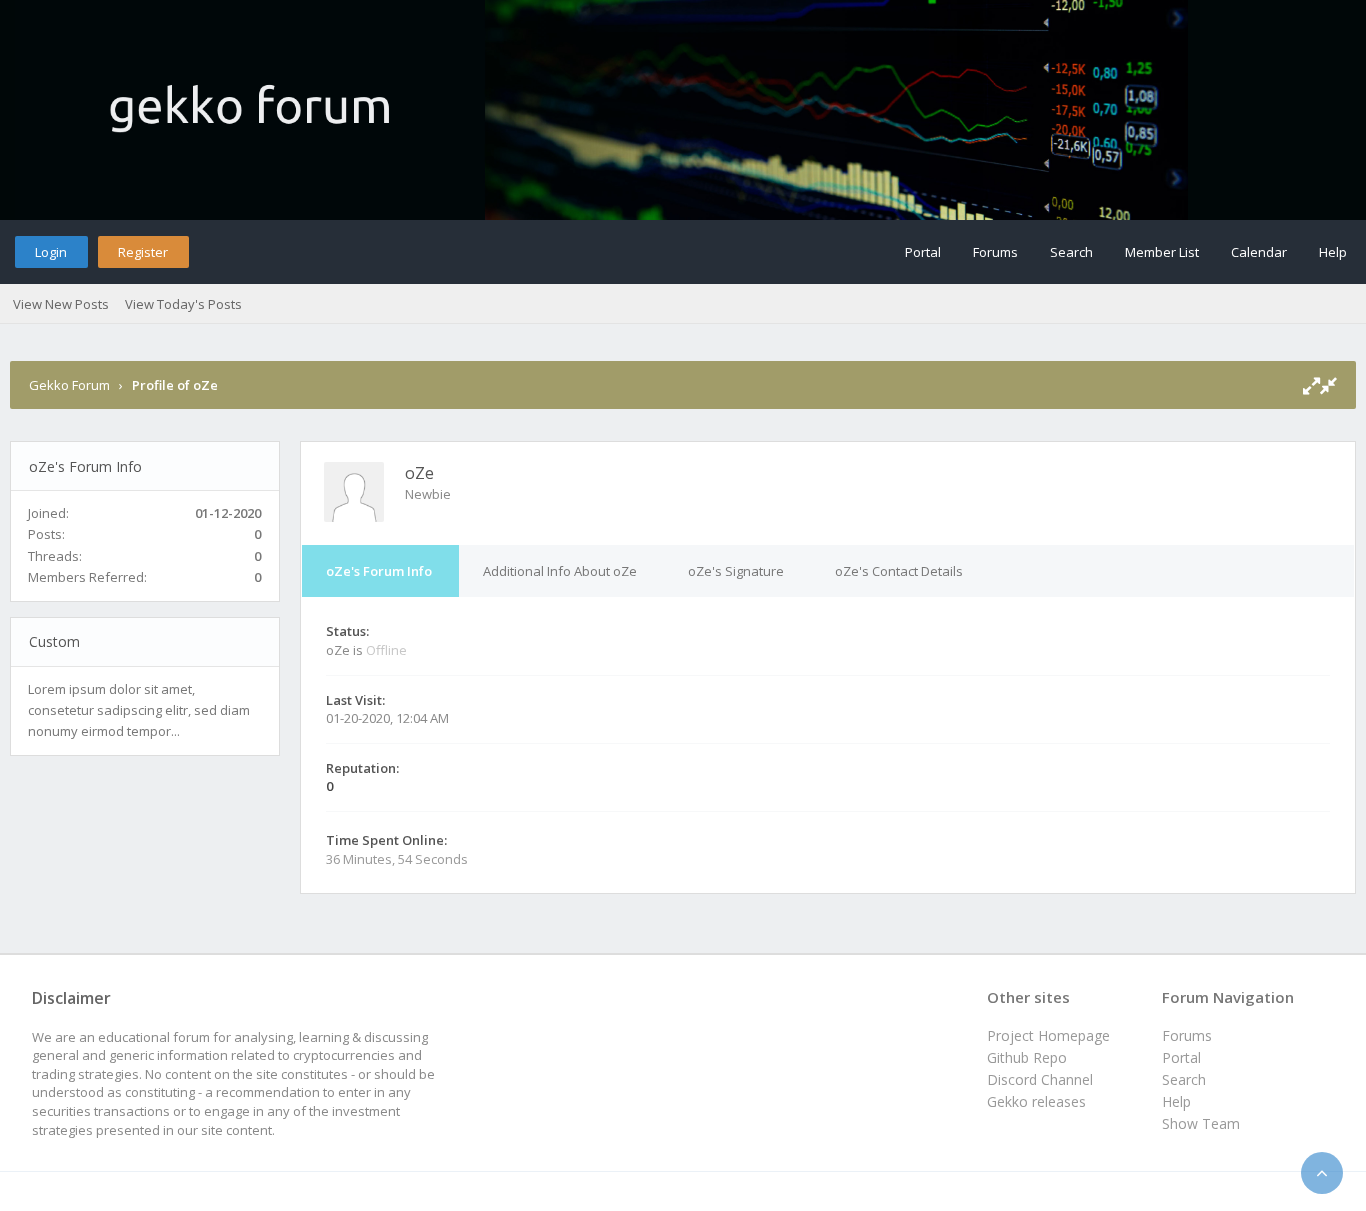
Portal (923, 252)
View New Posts (61, 304)
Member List (1162, 252)
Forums (995, 252)
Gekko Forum (69, 385)
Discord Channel (1040, 1079)
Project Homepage (1048, 1035)
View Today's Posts (183, 304)
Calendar (1259, 252)
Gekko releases (1036, 1101)
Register (143, 252)
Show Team (1201, 1123)
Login (51, 252)
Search (1071, 252)
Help (1333, 252)
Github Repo (1027, 1057)
